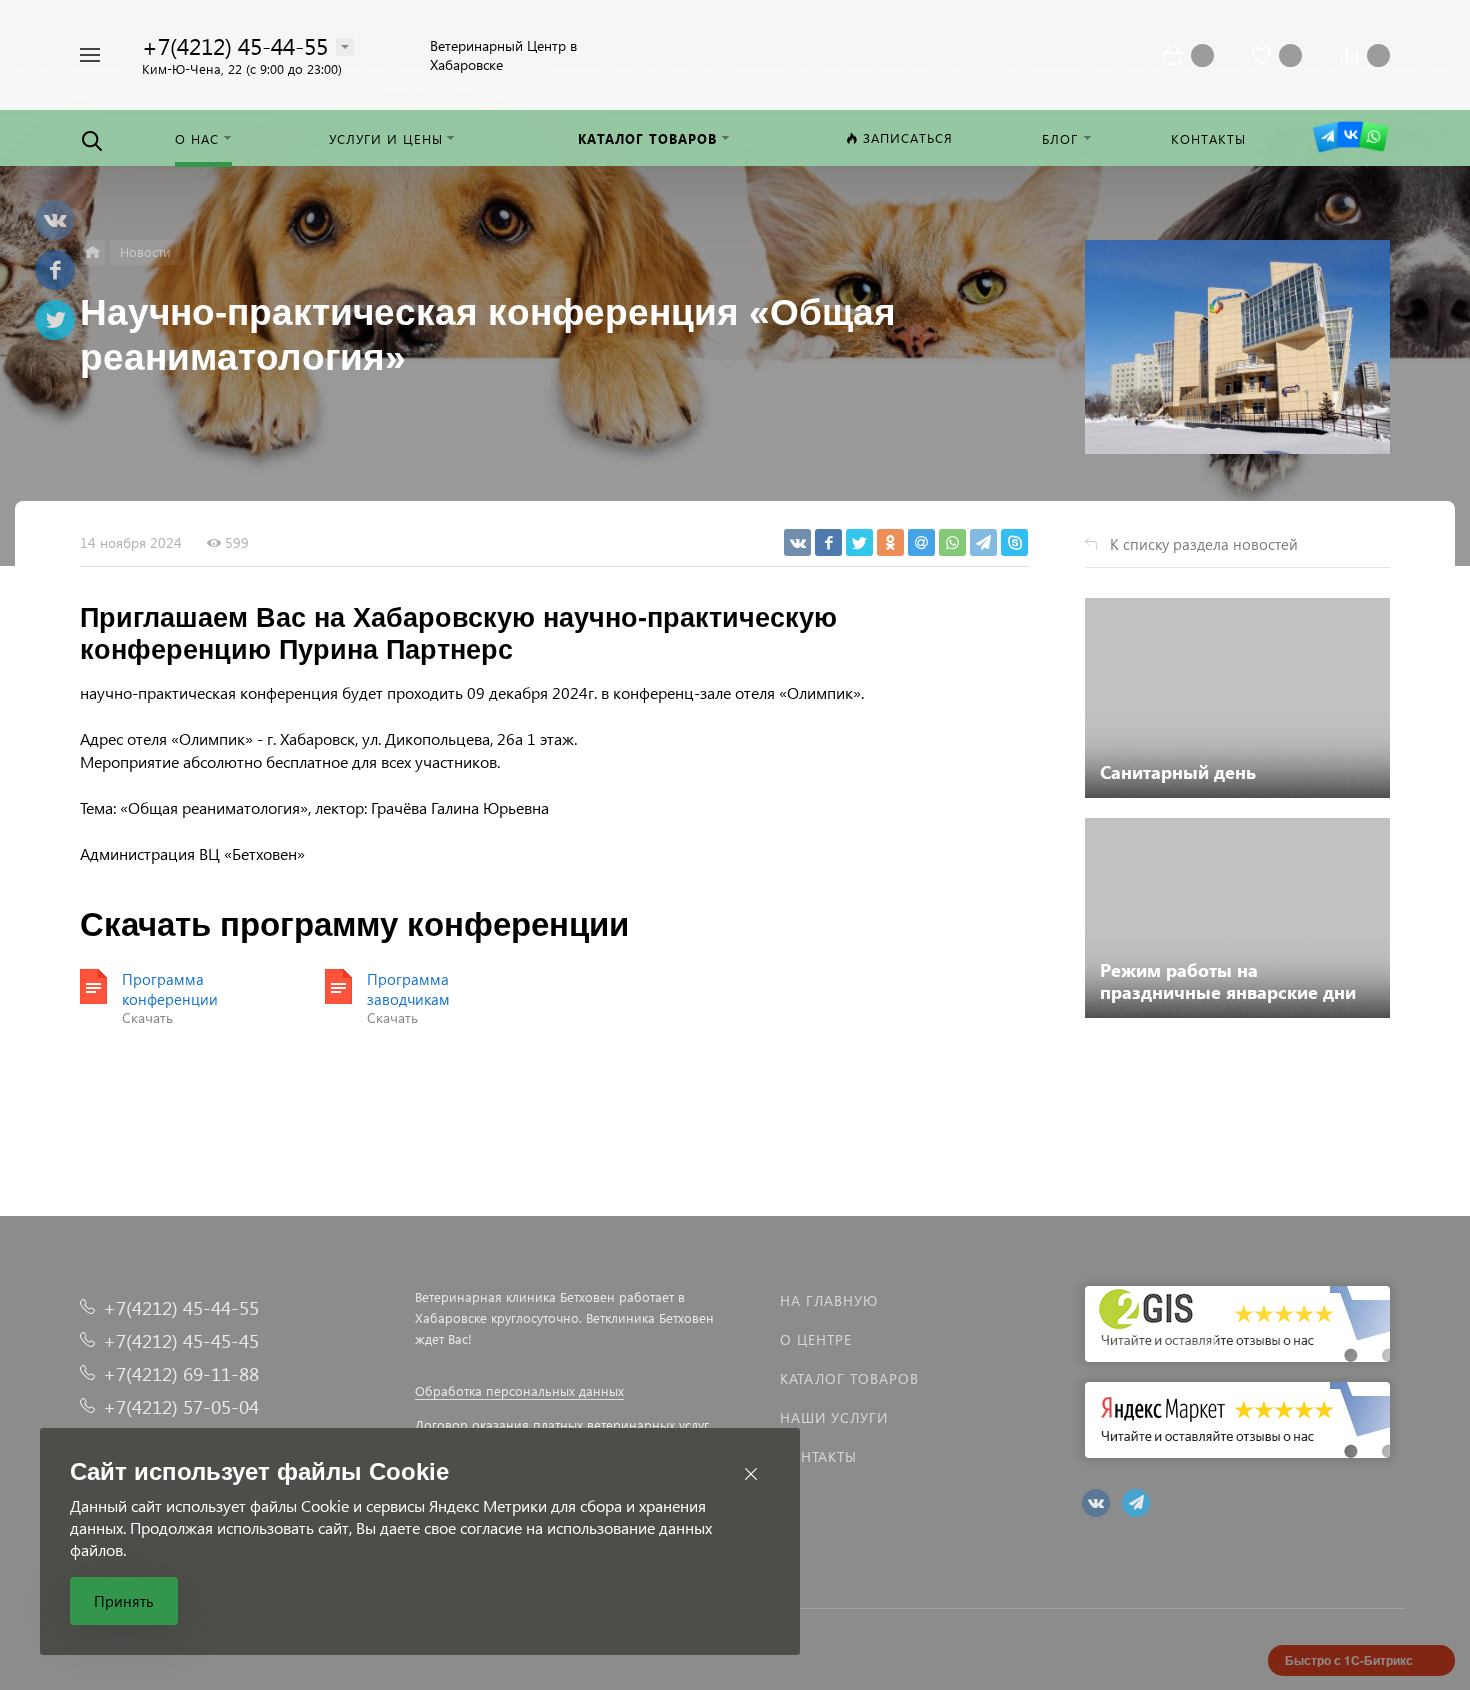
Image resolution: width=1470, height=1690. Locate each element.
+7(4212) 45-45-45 (181, 1340)
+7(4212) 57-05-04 (181, 1406)
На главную (829, 1300)
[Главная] (92, 252)
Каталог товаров (849, 1378)
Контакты (818, 1456)
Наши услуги (834, 1417)
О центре (816, 1339)
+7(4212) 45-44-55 (235, 45)
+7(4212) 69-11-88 (181, 1373)
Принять (124, 1601)
